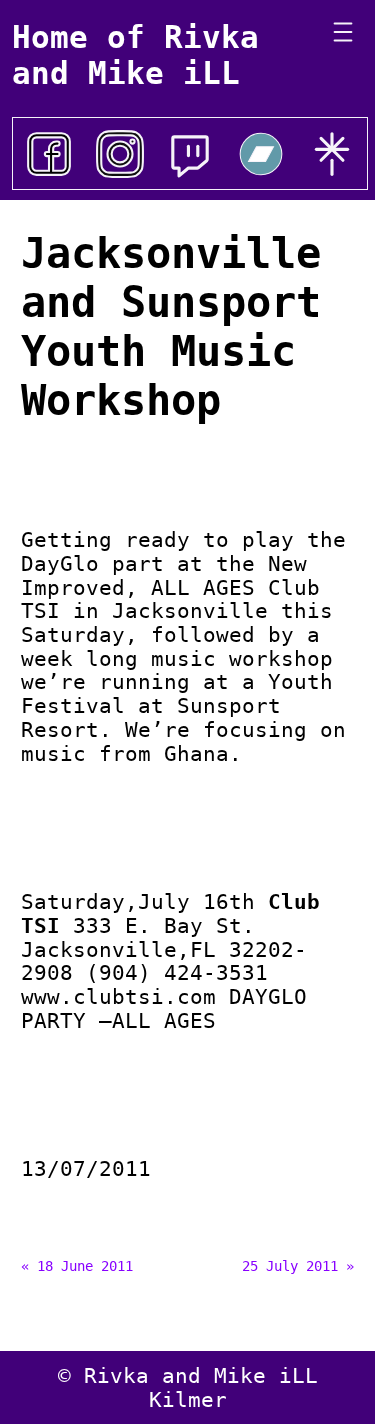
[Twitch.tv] (190, 154)
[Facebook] (49, 154)
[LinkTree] (332, 154)
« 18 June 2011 (77, 1266)
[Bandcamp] (261, 154)
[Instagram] (120, 154)
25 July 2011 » (298, 1266)
